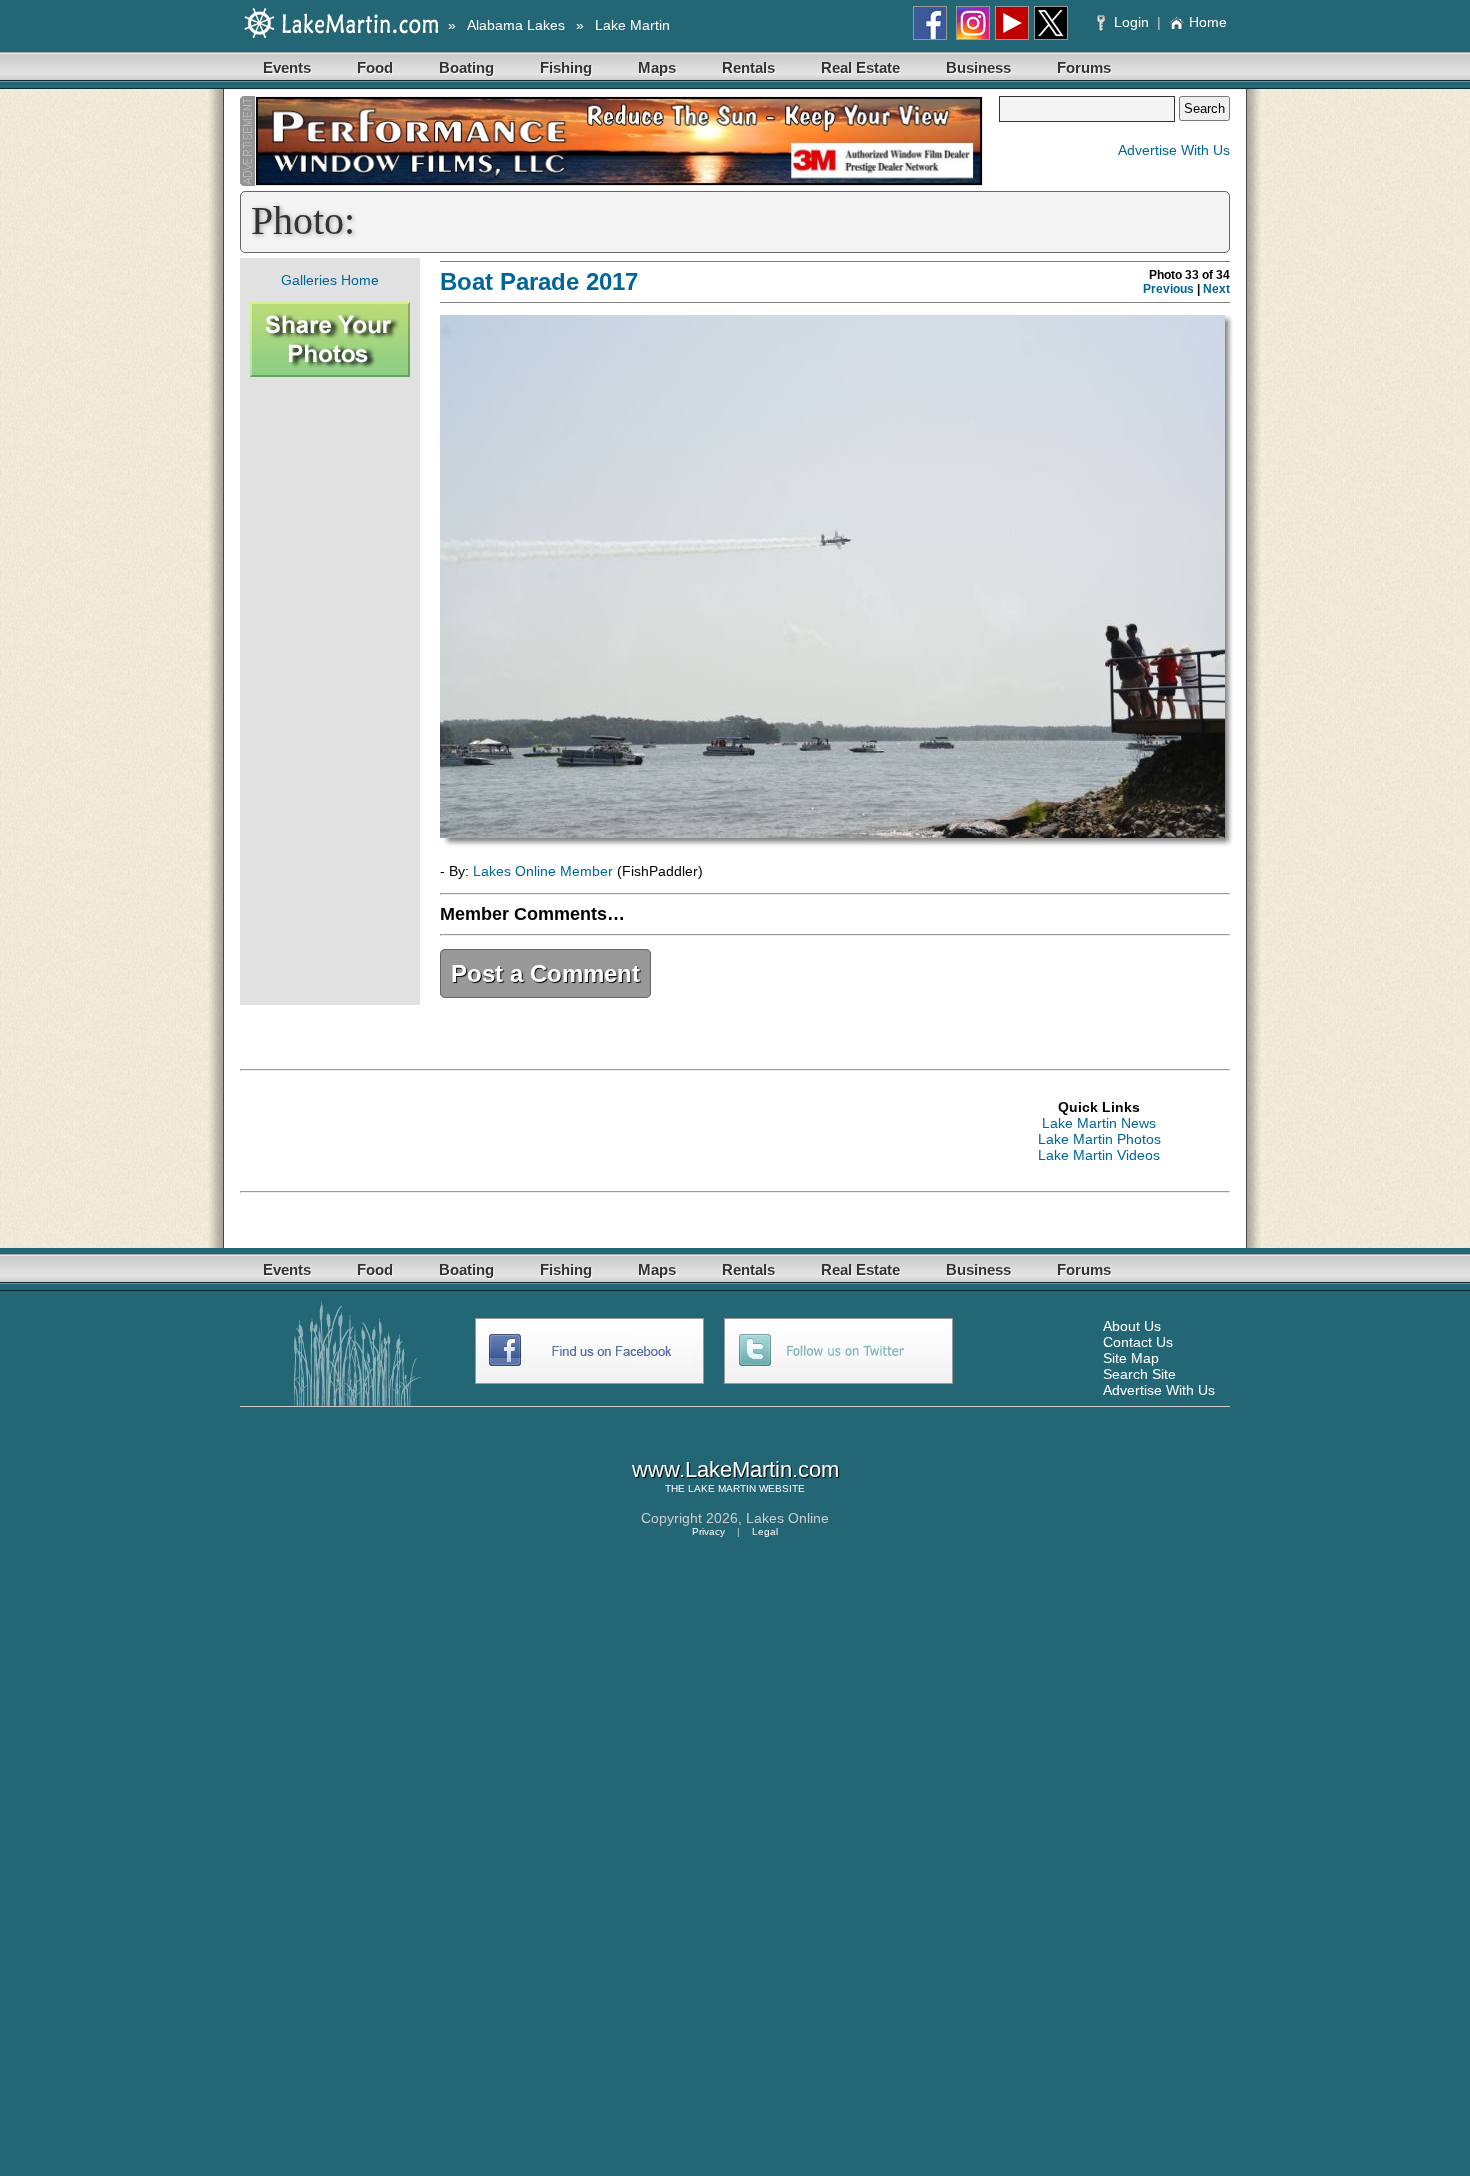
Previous (1168, 289)
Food (375, 67)
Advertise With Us (1174, 150)
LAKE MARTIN (722, 1488)
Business (978, 67)
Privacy (708, 1531)
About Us (1132, 1326)
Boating (466, 67)
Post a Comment (545, 973)
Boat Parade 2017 (539, 281)
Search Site (1139, 1374)
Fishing (566, 67)
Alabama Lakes (516, 25)
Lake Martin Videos (1099, 1155)
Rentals (748, 67)
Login (1131, 22)
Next (1216, 289)
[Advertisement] (330, 691)
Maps (657, 67)
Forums (1084, 67)
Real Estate (860, 67)
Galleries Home (330, 280)
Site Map (1131, 1358)
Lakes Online (787, 1518)
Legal (765, 1531)
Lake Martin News (1099, 1123)
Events (287, 67)
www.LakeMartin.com (735, 1469)
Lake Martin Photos (1099, 1139)
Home (1208, 22)
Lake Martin (632, 25)
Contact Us (1138, 1342)
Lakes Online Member (543, 871)
